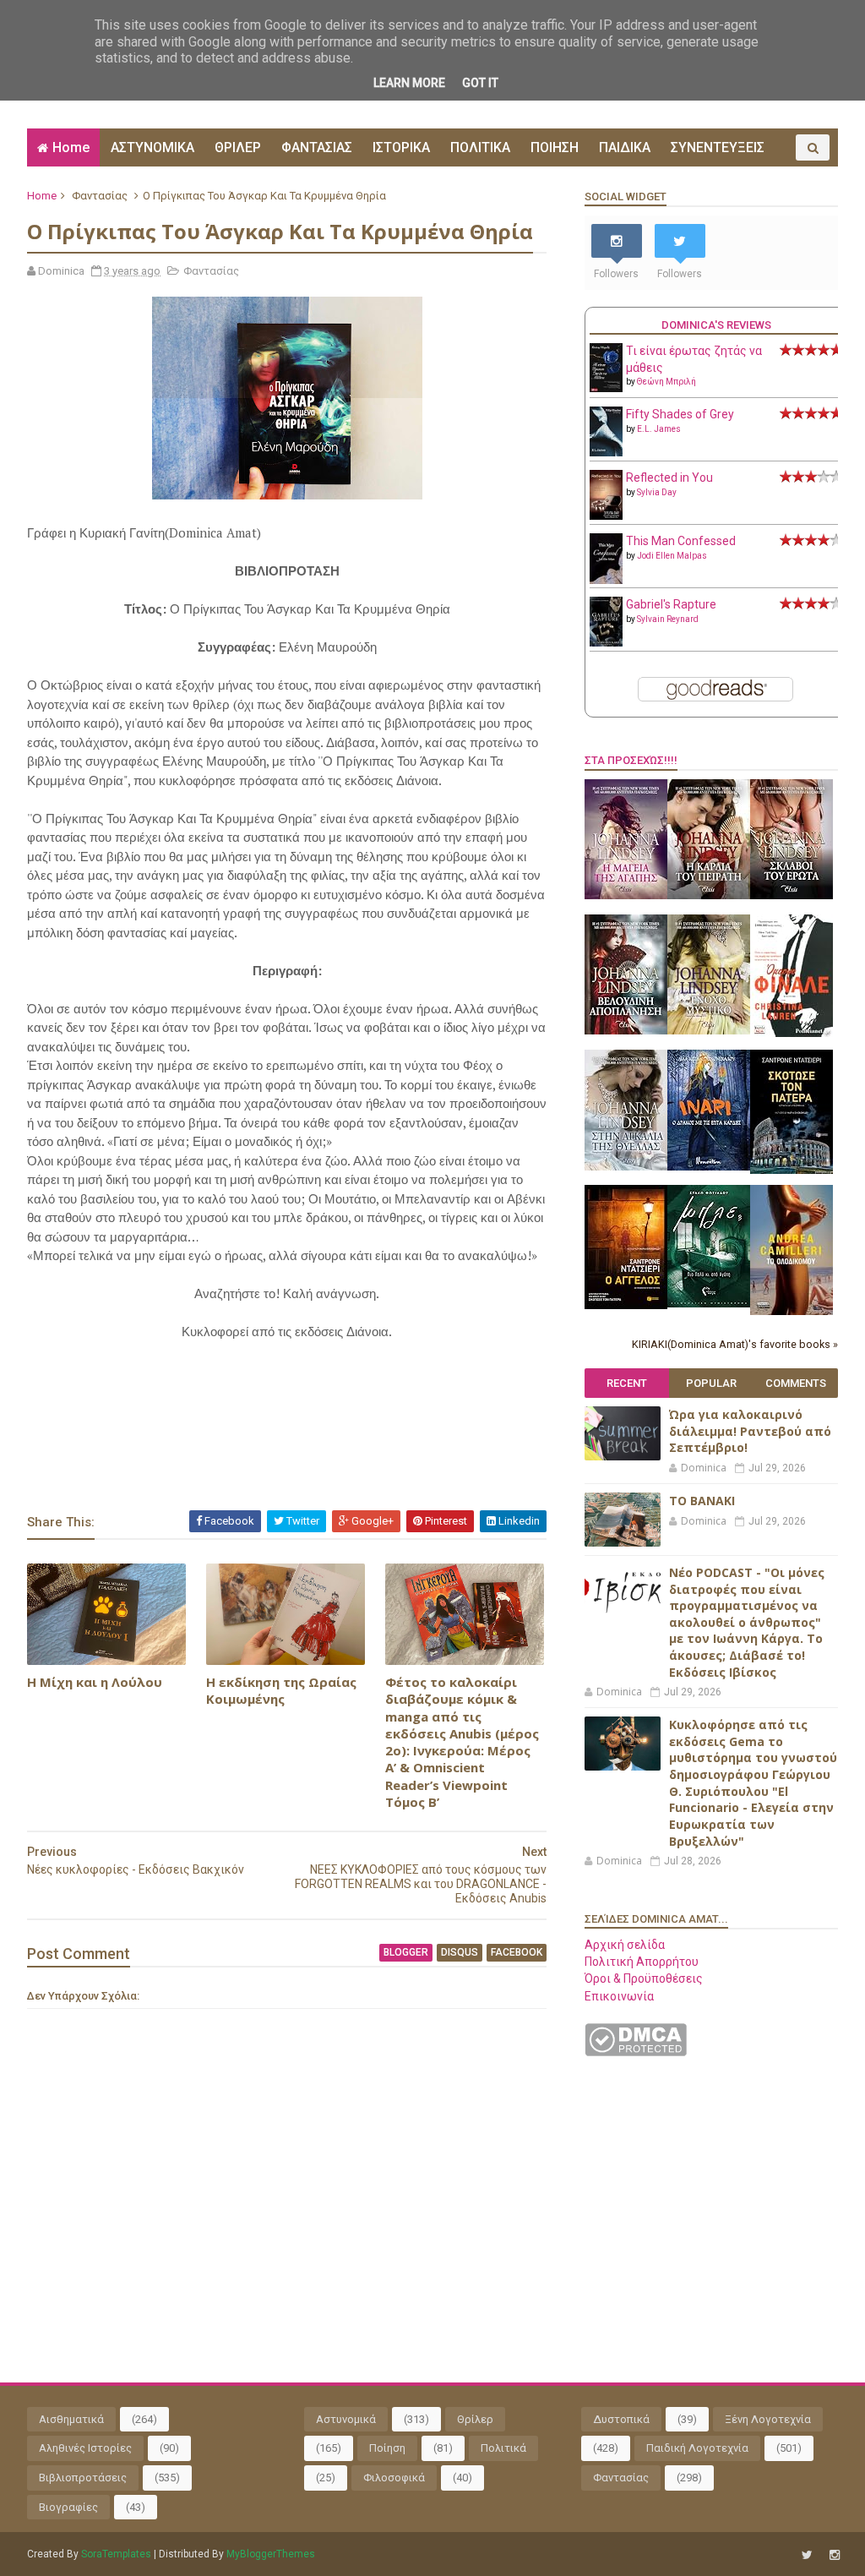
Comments (796, 1383)
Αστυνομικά (346, 2419)
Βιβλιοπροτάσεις (83, 2478)
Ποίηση (387, 2448)
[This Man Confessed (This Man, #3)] (606, 581)
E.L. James (659, 429)
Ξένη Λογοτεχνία (768, 2419)
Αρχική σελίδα (625, 1945)
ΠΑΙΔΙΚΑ (625, 147)
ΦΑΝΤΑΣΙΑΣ (317, 147)
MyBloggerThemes (271, 2554)
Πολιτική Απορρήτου (642, 1962)
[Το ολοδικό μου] (792, 1311)
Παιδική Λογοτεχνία (697, 2448)
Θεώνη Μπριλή (666, 382)
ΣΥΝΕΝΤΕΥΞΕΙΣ (718, 147)
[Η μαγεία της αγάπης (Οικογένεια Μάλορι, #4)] (626, 895)
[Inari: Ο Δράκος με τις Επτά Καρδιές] (709, 1166)
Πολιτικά (503, 2448)
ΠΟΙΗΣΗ (555, 147)
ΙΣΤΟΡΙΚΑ (401, 147)
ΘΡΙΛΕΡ (238, 147)
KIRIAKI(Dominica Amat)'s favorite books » (735, 1344)
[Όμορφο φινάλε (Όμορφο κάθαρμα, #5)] (792, 1033)
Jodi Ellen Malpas (672, 556)
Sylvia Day (657, 492)
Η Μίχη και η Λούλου (95, 1682)
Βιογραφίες (68, 2507)
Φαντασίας (100, 196)
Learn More (409, 83)
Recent (627, 1383)
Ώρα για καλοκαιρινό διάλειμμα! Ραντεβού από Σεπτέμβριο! (750, 1431)
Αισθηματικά (71, 2419)
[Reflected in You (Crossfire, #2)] (606, 516)
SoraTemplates (116, 2554)
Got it (480, 83)
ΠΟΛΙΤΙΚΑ (480, 147)
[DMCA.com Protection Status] (636, 2052)
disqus (460, 1952)
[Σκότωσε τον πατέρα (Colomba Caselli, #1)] (792, 1170)
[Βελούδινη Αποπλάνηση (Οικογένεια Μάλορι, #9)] (626, 1030)
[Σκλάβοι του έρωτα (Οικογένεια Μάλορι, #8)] (792, 895)
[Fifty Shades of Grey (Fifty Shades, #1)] (606, 452)
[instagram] (835, 2555)
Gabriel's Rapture (671, 604)
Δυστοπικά (621, 2419)
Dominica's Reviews (716, 325)
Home (71, 147)
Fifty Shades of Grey (680, 414)
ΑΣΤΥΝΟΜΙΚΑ (152, 147)
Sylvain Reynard (668, 619)
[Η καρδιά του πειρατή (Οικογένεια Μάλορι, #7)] (709, 895)
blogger (406, 1952)
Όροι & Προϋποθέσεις (644, 1978)
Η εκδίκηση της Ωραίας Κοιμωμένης (281, 1690)
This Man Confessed (681, 541)
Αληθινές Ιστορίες (85, 2448)
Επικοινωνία (619, 1996)
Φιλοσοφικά (394, 2478)
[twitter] (807, 2555)
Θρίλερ (475, 2419)
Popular (711, 1383)
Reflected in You (669, 478)
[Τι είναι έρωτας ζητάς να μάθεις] (606, 388)
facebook (517, 1952)
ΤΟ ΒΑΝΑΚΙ (702, 1501)
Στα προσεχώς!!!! (631, 760)
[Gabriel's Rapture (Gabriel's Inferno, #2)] (606, 642)
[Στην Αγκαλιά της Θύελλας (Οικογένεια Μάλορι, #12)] (626, 1166)
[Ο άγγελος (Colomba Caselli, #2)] (626, 1305)
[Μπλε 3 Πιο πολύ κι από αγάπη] (709, 1303)
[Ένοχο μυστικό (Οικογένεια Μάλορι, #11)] (709, 1030)
